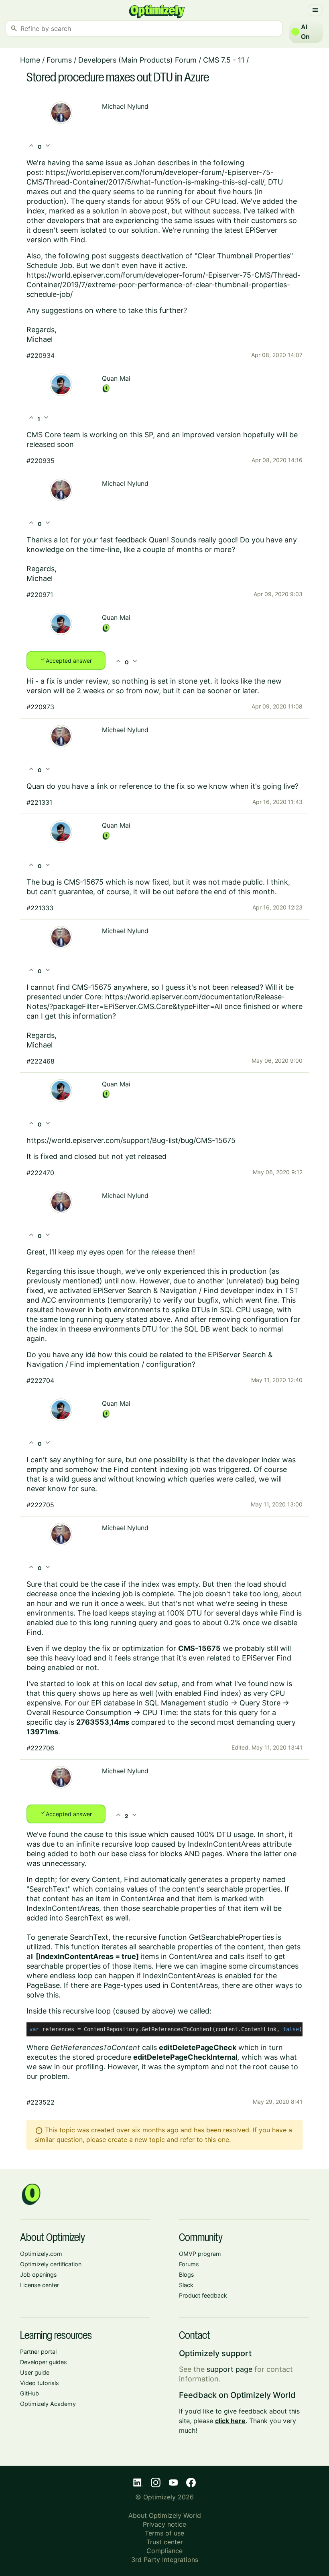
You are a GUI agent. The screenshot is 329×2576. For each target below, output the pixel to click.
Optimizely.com (41, 2254)
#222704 (40, 1380)
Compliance (164, 2551)
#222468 (41, 1061)
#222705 (40, 1505)
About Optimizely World (165, 2515)
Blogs (187, 2275)
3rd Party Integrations (165, 2560)
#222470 (40, 1173)
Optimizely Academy (48, 2404)
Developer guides (44, 2362)
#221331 (39, 802)
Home (30, 60)
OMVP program (200, 2254)
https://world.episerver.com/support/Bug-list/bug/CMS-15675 (131, 1140)
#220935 (41, 461)
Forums (59, 60)
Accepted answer (66, 660)
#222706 (40, 1748)
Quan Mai (116, 378)
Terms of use (164, 2533)
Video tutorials (40, 2383)
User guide (35, 2372)
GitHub (29, 2393)
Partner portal (38, 2352)
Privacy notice (164, 2524)
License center (40, 2285)
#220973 (40, 707)
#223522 (41, 2102)
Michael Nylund (125, 106)
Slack (186, 2285)
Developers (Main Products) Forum (137, 60)
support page (229, 2369)
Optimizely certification (51, 2264)
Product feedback (203, 2295)
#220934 (41, 355)
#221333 (40, 908)
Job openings (39, 2275)
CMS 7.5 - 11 (224, 60)
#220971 (40, 595)
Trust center (165, 2542)
